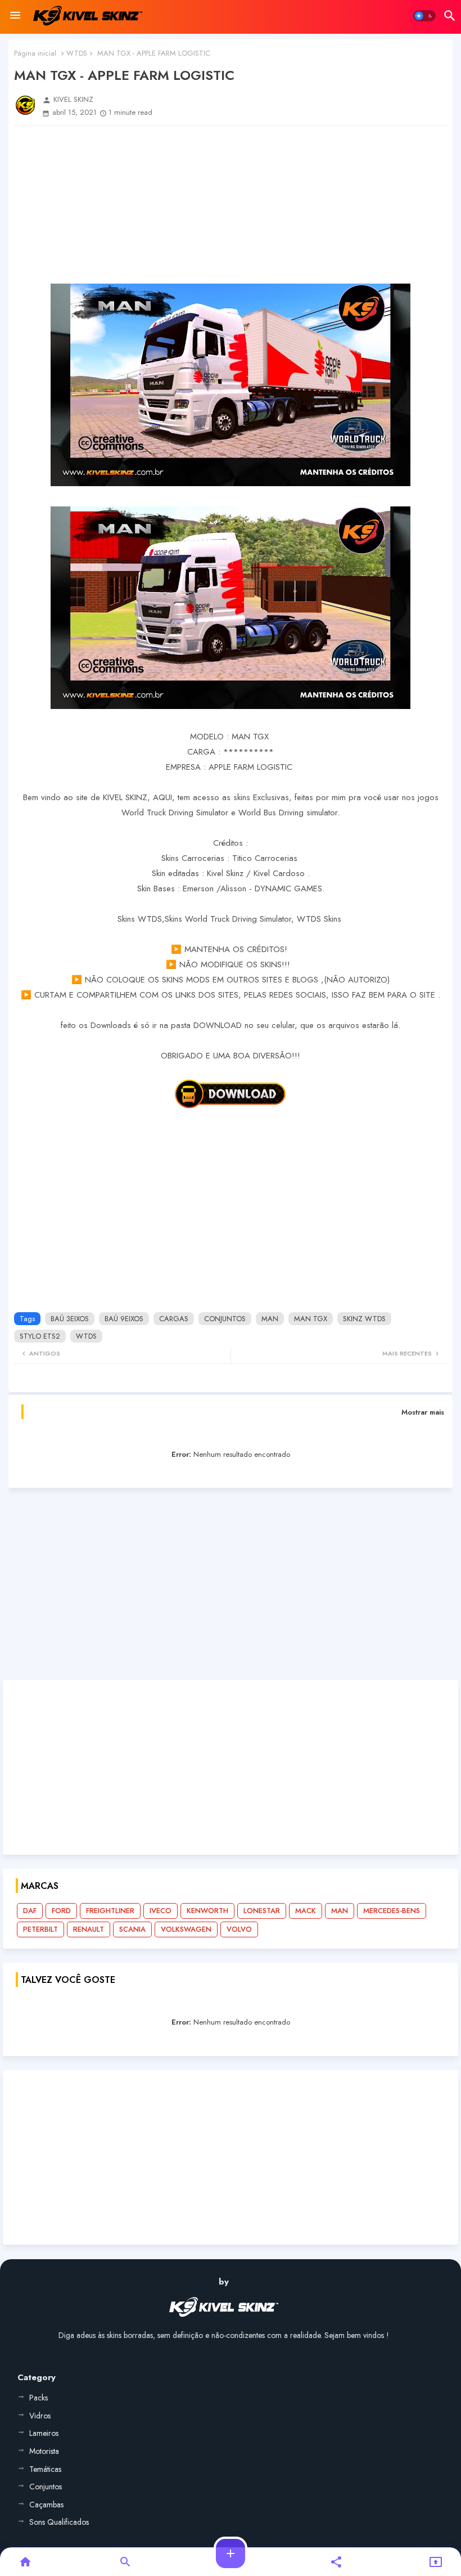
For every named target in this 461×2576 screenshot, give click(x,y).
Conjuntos (46, 2487)
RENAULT (89, 1929)
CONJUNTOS (225, 1319)
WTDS (77, 53)
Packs (39, 2398)
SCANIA (132, 1929)
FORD (61, 1911)
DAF (30, 1911)
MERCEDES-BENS (392, 1911)
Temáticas (45, 2469)
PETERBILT (40, 1929)
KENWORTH (207, 1911)
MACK (306, 1911)
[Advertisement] (231, 205)
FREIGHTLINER (110, 1911)
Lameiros (44, 2433)
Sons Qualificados (59, 2522)
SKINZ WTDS (364, 1319)
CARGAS (174, 1319)
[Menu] (15, 16)
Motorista (44, 2451)
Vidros (40, 2416)
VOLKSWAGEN (186, 1929)
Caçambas (46, 2505)
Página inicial (35, 53)
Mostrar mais (423, 1412)
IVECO (161, 1911)
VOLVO (239, 1929)
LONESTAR (262, 1911)
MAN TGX (311, 1319)
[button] (424, 16)
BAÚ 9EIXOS (124, 1319)
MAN (270, 1319)
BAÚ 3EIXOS (70, 1319)
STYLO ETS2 (40, 1336)
